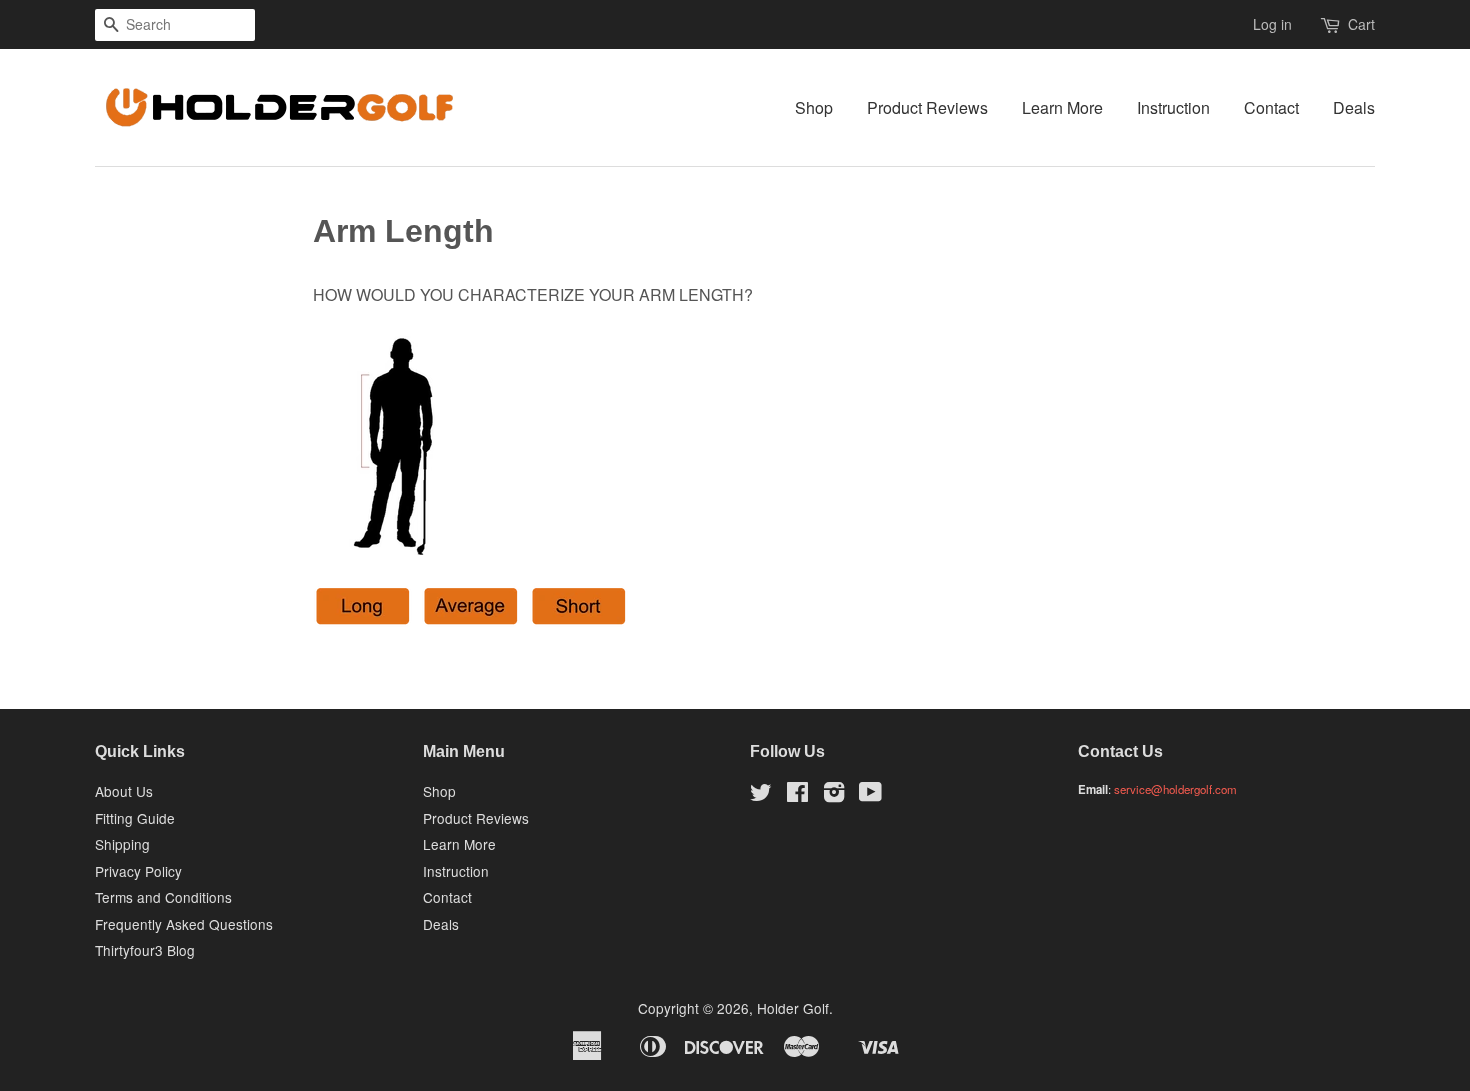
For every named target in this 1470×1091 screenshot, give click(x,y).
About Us (124, 791)
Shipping (122, 844)
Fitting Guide (135, 818)
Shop (814, 107)
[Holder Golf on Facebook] (797, 795)
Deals (1354, 107)
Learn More (1062, 107)
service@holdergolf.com (1175, 789)
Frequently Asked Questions (184, 924)
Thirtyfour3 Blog (145, 950)
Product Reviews (927, 107)
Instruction (1173, 107)
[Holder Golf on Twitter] (761, 795)
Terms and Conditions (163, 897)
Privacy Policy (138, 871)
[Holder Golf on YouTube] (870, 795)
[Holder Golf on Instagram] (834, 795)
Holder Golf (793, 1008)
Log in (1272, 24)
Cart (1361, 24)
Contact (1271, 107)
